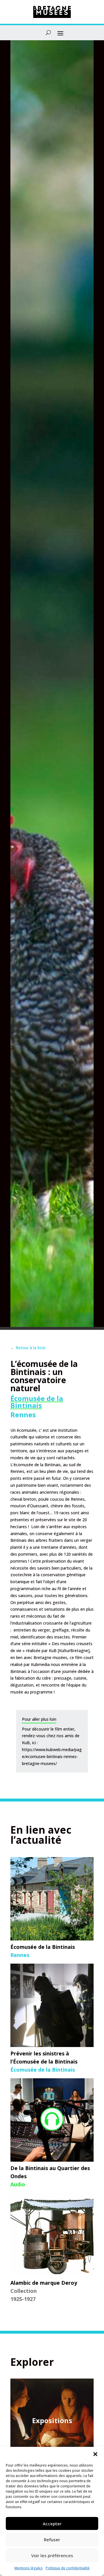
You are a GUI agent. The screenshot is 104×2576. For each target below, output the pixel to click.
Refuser (52, 2540)
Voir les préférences (52, 2555)
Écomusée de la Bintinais (37, 1402)
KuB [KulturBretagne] (69, 1650)
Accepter (52, 2524)
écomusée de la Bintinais (37, 1465)
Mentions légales (29, 2568)
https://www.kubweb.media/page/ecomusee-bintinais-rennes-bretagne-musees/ (52, 1756)
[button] (95, 2454)
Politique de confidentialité (68, 2568)
